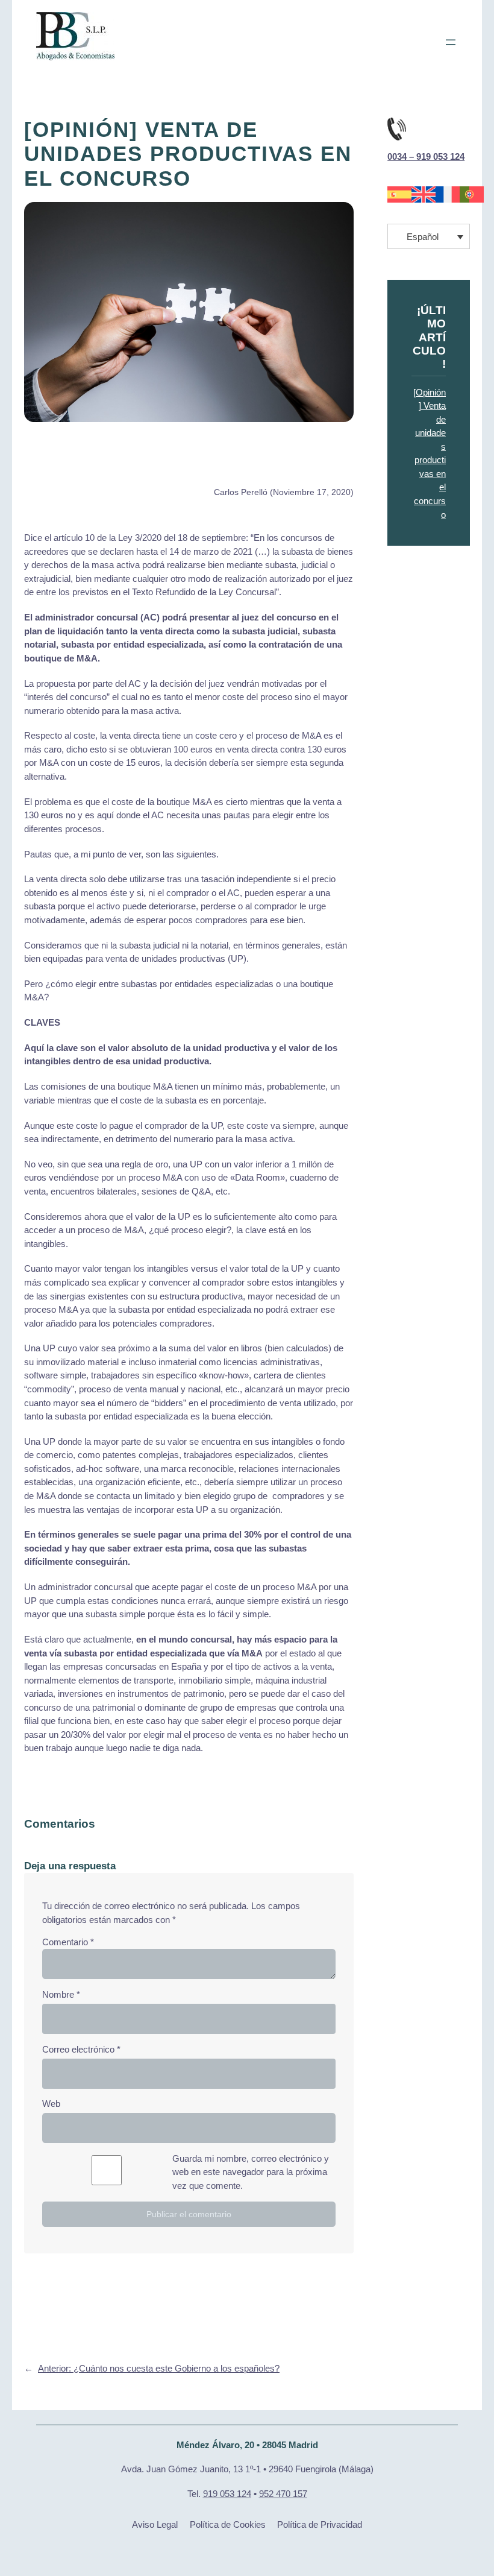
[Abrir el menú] (451, 42)
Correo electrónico (81, 2050)
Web (51, 2104)
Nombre (61, 1995)
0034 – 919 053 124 (426, 157)
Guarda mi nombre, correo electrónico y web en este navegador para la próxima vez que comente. (251, 2172)
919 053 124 (227, 2494)
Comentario (68, 1942)
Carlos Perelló (241, 492)
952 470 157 (283, 2494)
